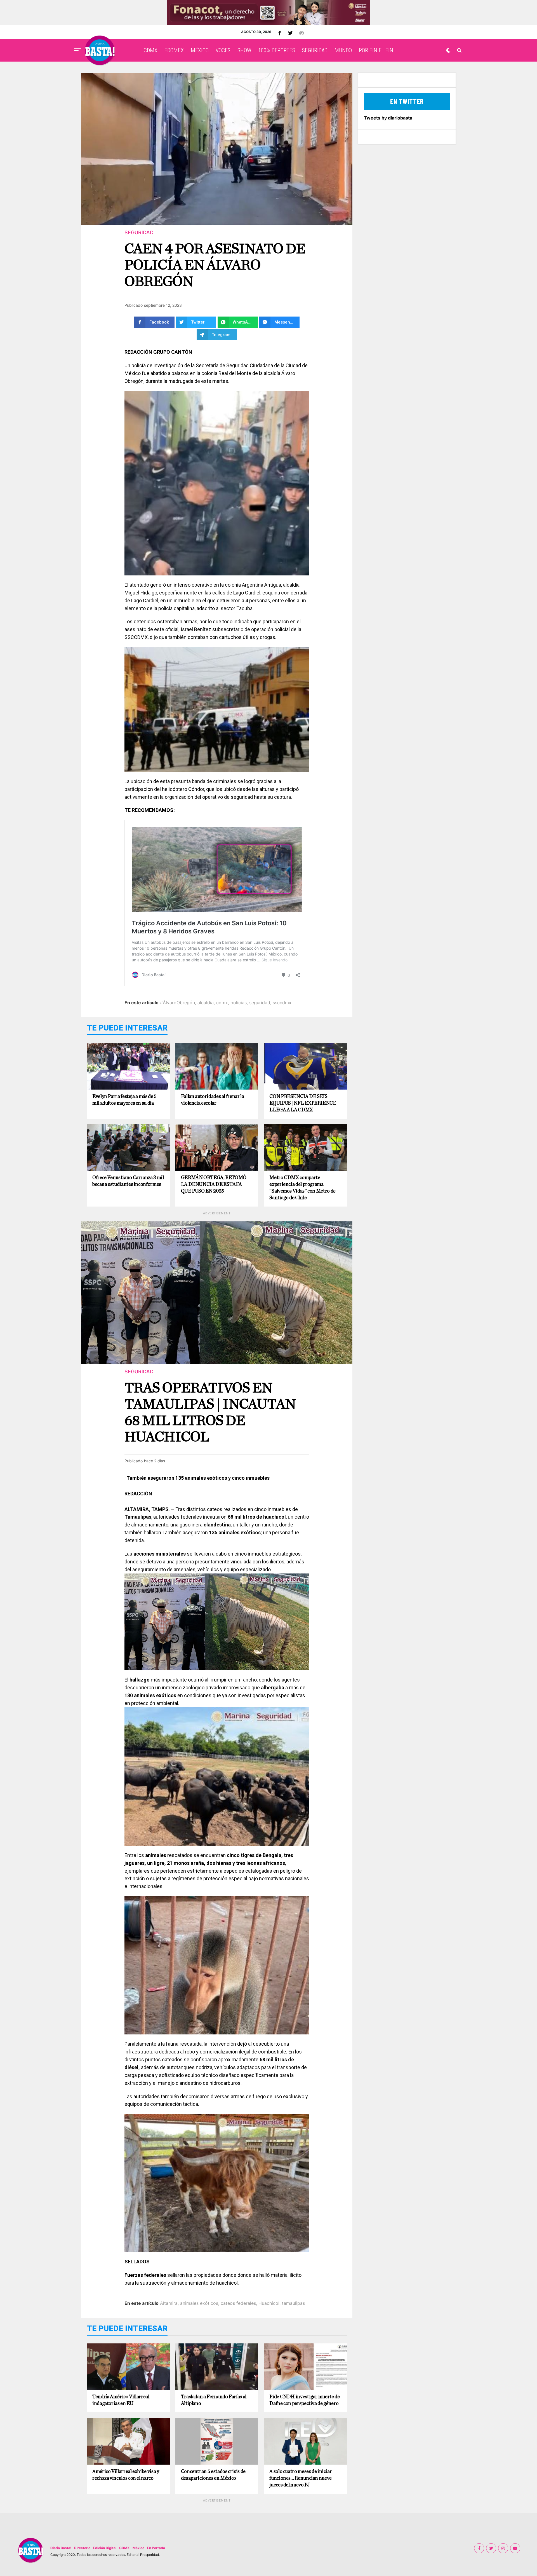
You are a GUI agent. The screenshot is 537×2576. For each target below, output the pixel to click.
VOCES (223, 50)
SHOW (244, 50)
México (138, 2548)
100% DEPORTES (277, 50)
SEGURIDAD (315, 50)
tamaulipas (293, 2303)
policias (239, 1003)
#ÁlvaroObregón (177, 1003)
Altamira (169, 2303)
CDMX (151, 50)
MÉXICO (200, 50)
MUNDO (343, 50)
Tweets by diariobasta (388, 118)
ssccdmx (282, 1003)
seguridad (260, 1003)
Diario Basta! (61, 2548)
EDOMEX (174, 50)
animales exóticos (199, 2303)
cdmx (222, 1003)
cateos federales (238, 2303)
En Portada (156, 2548)
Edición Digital (105, 2548)
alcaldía (206, 1003)
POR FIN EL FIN (376, 50)
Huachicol (269, 2303)
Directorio (82, 2548)
